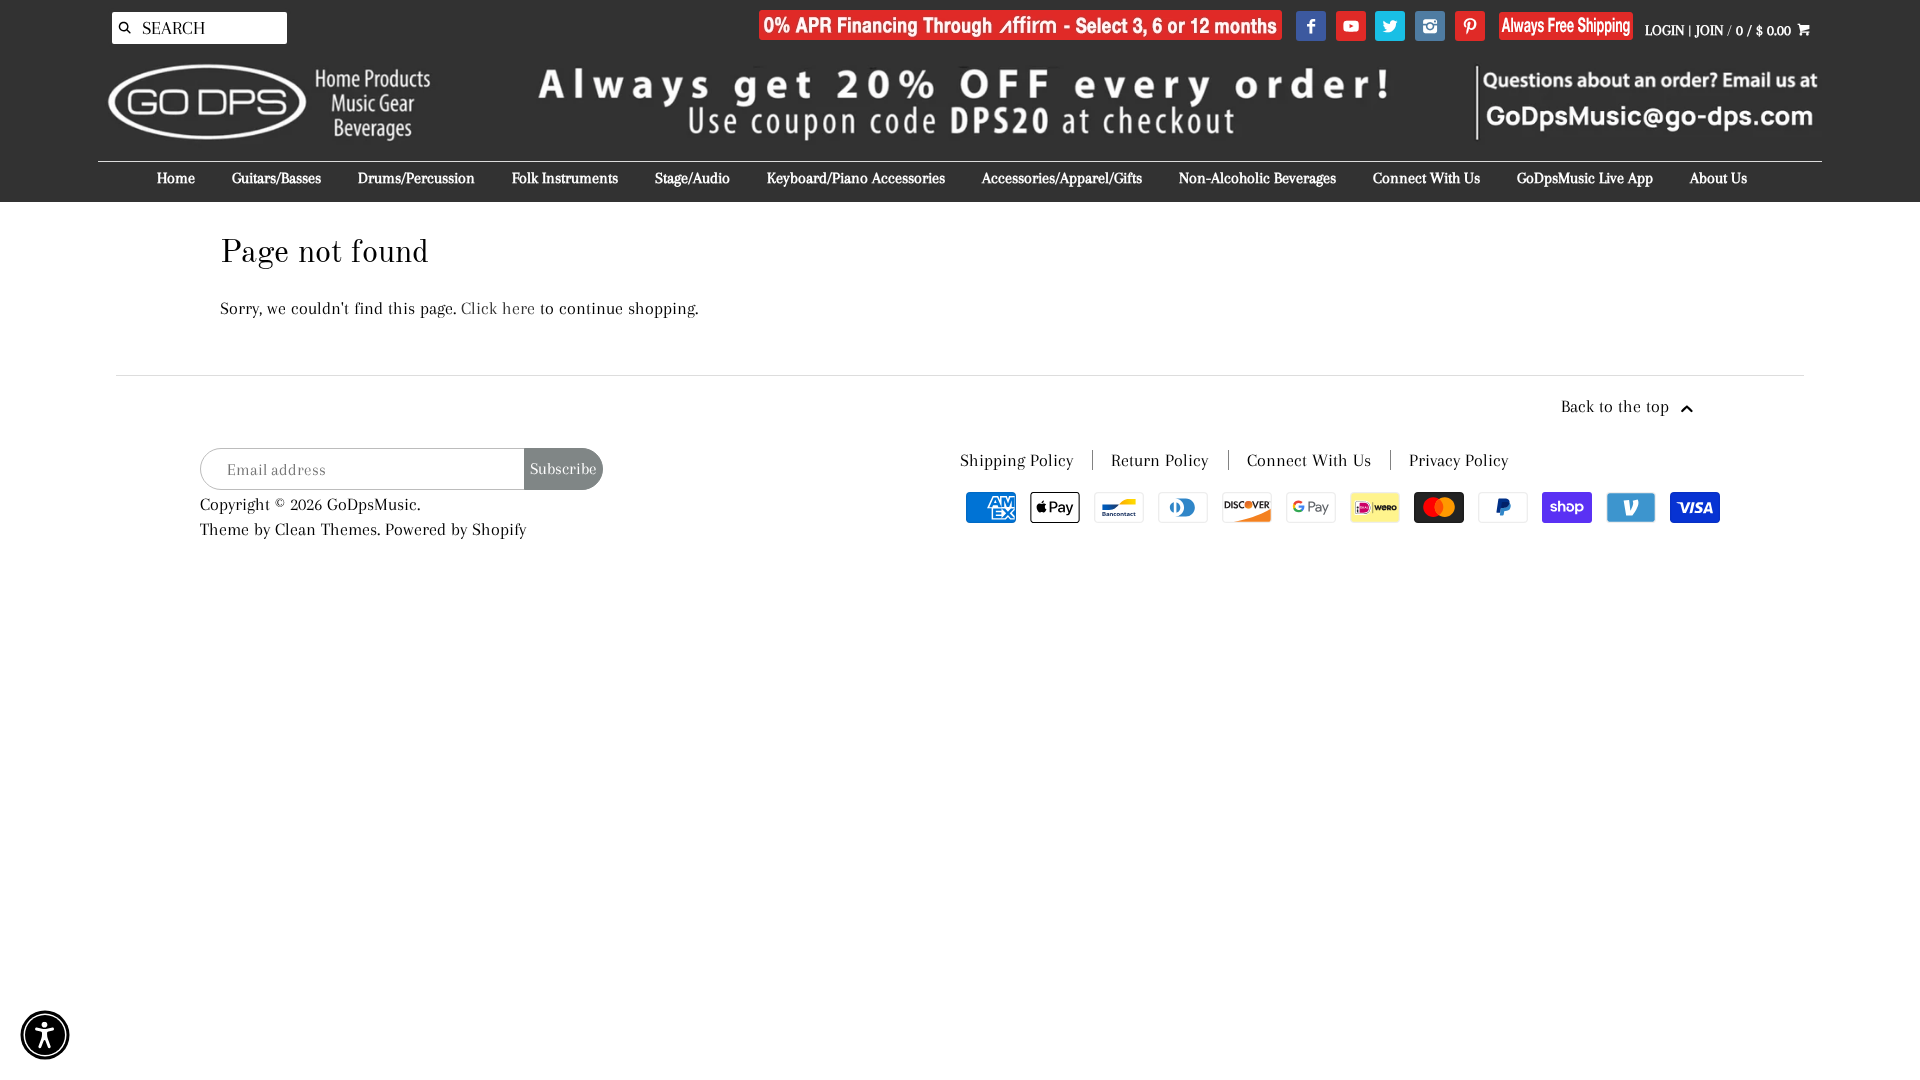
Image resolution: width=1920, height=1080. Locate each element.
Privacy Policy (1458, 460)
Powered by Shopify (455, 529)
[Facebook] (1310, 27)
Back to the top (1617, 406)
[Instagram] (1429, 27)
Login (1664, 30)
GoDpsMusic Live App (1585, 178)
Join (1709, 30)
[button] (45, 1035)
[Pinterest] (1469, 27)
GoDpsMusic (372, 504)
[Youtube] (1350, 27)
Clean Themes (326, 529)
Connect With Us (1426, 178)
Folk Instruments (565, 178)
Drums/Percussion (416, 178)
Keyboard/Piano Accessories (856, 178)
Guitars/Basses (276, 178)
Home (176, 178)
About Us (1718, 178)
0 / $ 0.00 (1765, 30)
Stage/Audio (692, 178)
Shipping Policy (1016, 460)
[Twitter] (1389, 27)
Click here (498, 308)
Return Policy (1159, 460)
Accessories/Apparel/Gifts (1062, 178)
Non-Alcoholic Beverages (1257, 178)
